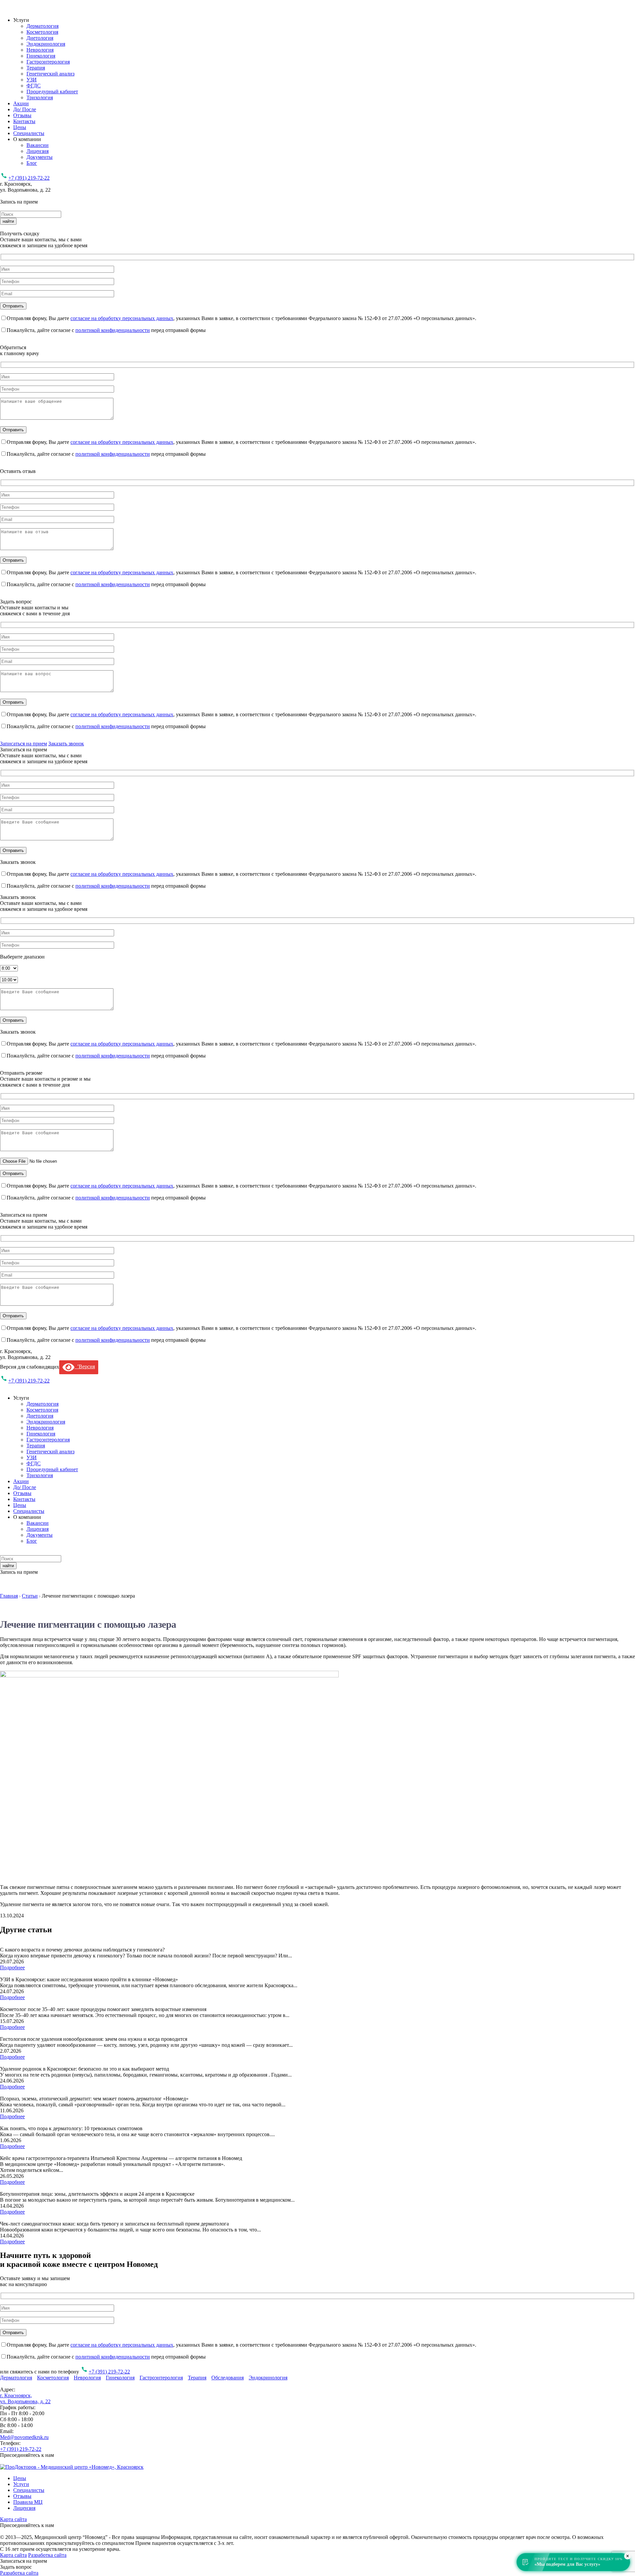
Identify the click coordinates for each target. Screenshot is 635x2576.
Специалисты (29, 133)
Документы (40, 157)
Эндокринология (46, 44)
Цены (20, 127)
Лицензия (38, 151)
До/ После (25, 109)
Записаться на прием (23, 744)
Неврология (40, 50)
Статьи (30, 1596)
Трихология (40, 97)
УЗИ (32, 80)
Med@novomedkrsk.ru (24, 2437)
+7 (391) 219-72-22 (29, 178)
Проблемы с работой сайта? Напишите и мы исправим (184, 2549)
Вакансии (38, 145)
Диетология (40, 38)
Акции (21, 103)
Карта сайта (13, 2519)
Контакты (24, 121)
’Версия (85, 1366)
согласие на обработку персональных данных (122, 318)
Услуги (21, 2484)
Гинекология (41, 56)
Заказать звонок (66, 744)
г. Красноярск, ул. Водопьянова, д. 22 (25, 2398)
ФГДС (34, 86)
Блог (32, 163)
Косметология (42, 32)
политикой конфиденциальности (113, 330)
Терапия (36, 68)
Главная (9, 1596)
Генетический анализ (50, 74)
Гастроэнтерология (48, 62)
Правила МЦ (28, 2502)
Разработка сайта (47, 2555)
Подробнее (12, 1967)
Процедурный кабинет (52, 92)
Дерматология (42, 26)
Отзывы (22, 115)
